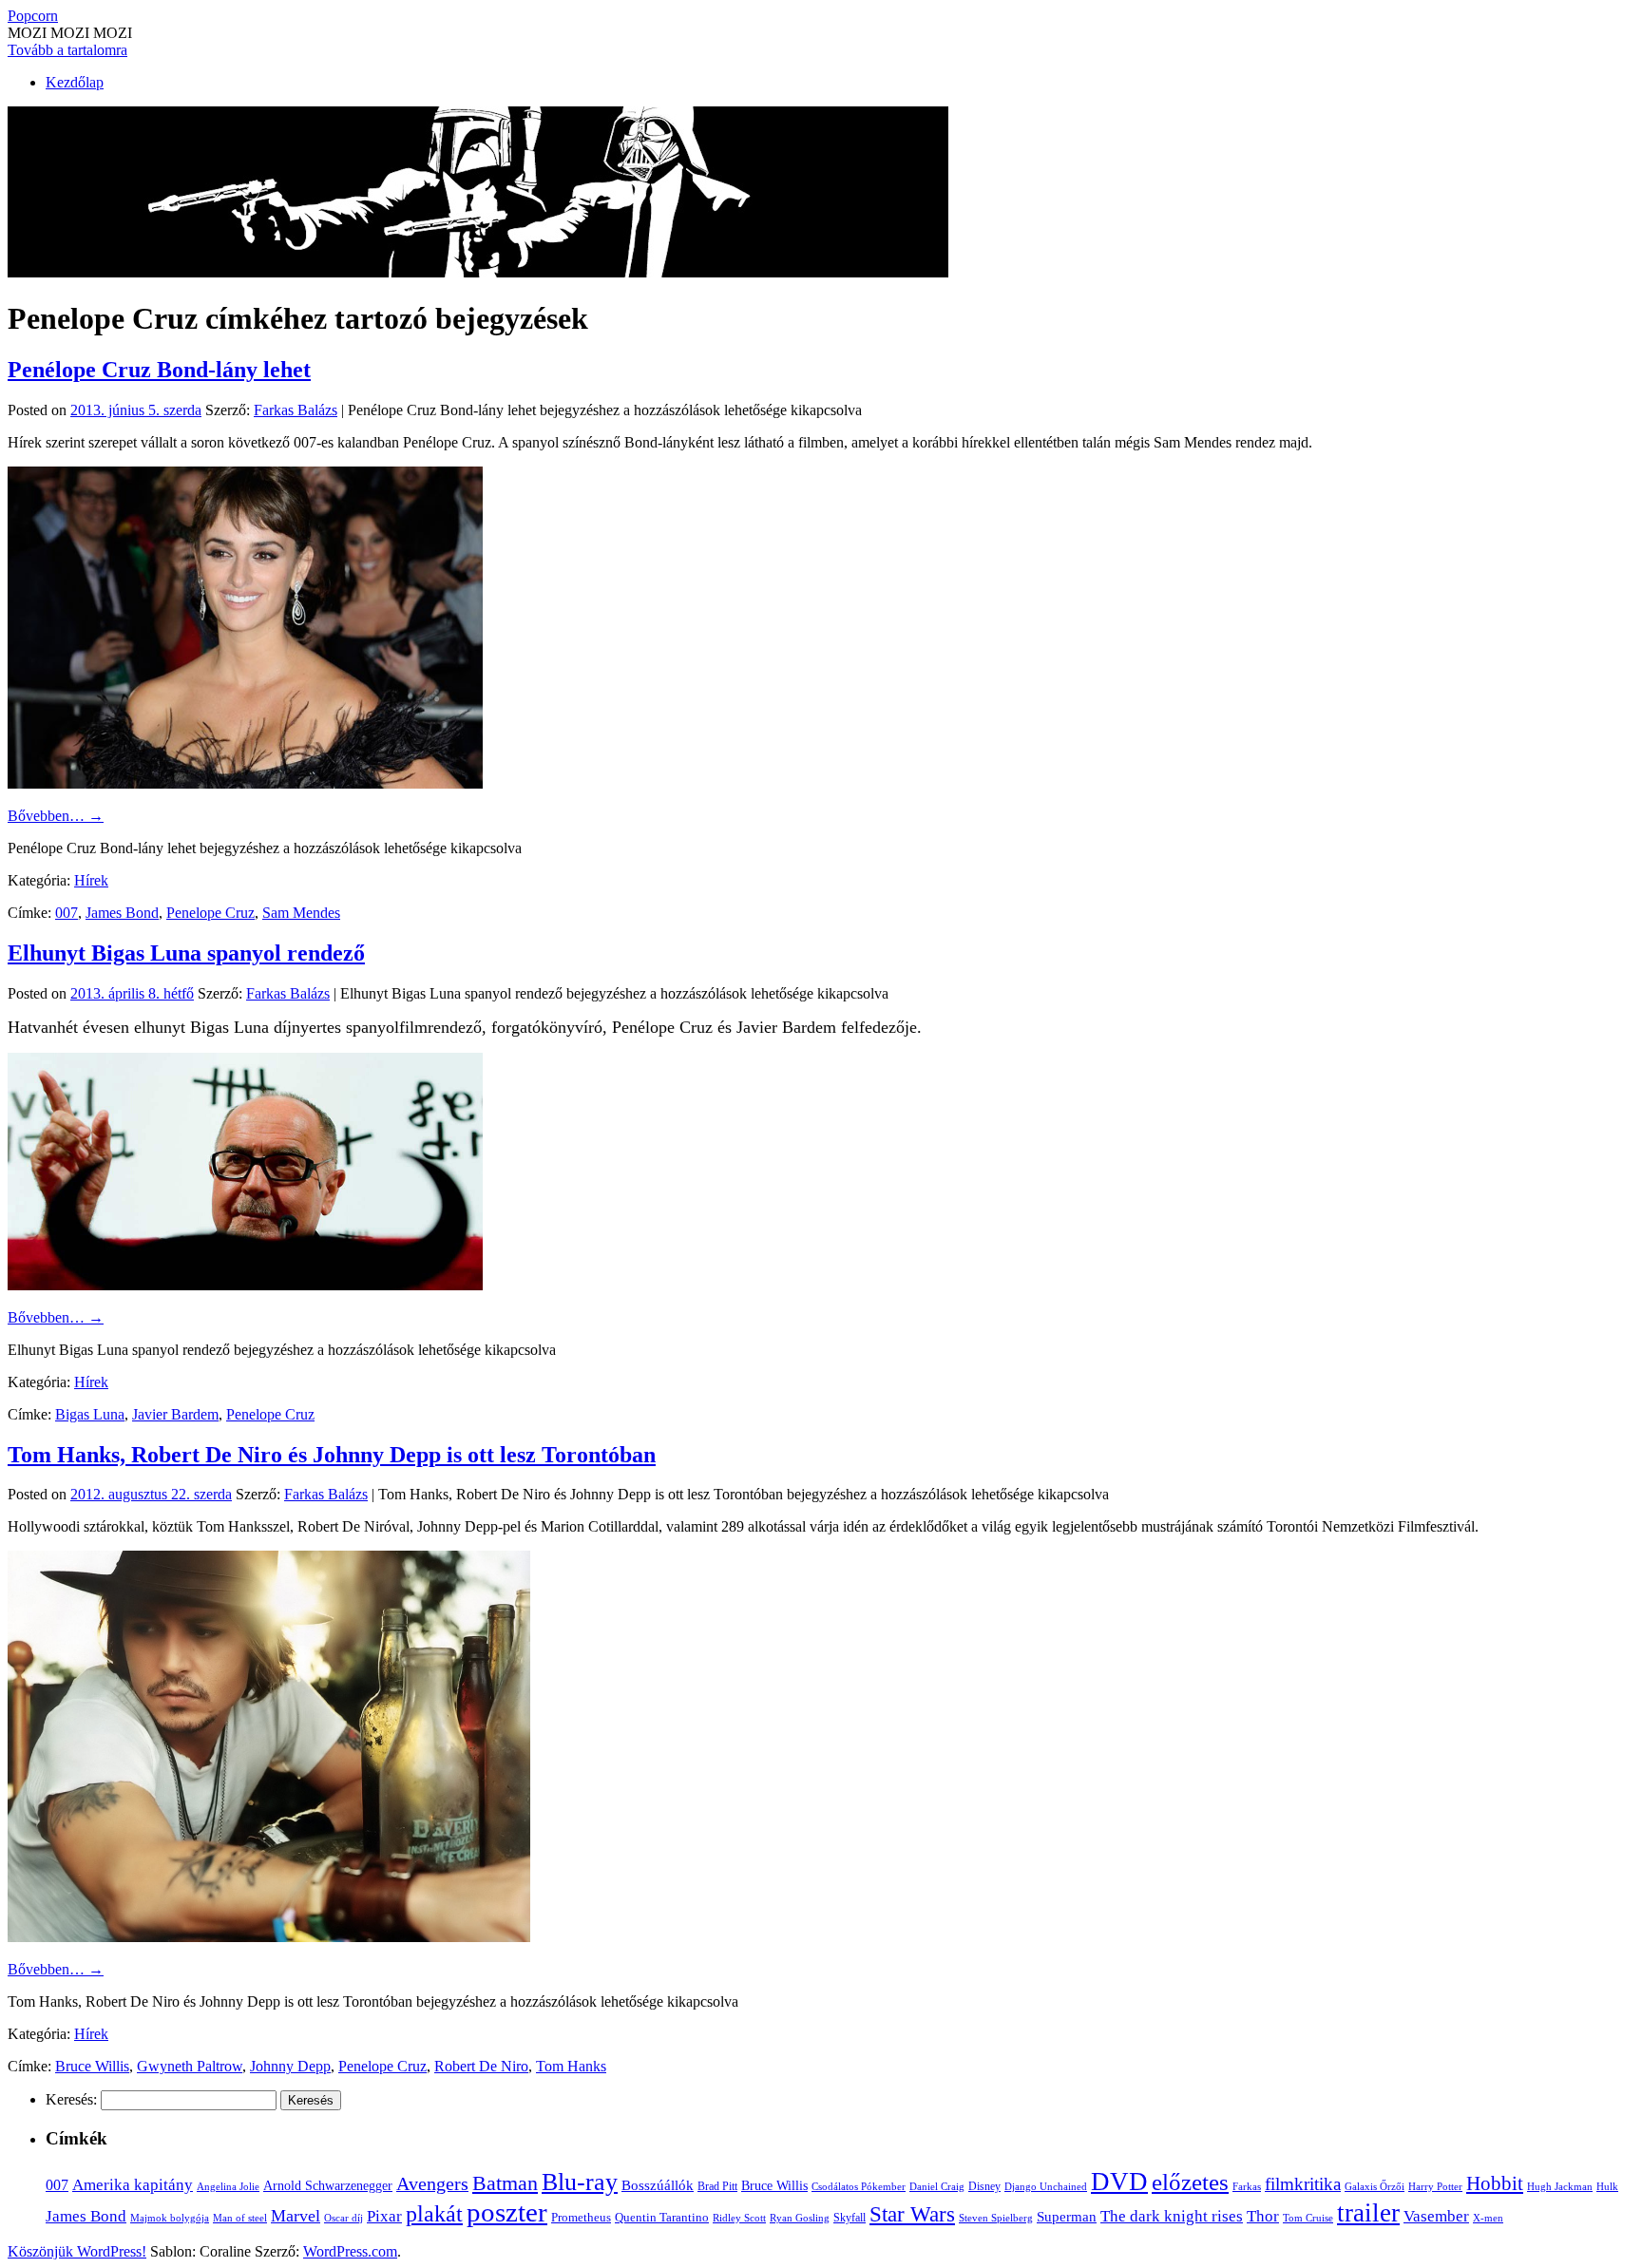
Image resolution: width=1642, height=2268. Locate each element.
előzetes (1190, 2182)
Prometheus (581, 2217)
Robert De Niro (481, 2066)
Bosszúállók (658, 2185)
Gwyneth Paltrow (190, 2066)
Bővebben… (56, 816)
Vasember (1436, 2216)
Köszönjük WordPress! (77, 2251)
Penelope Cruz (210, 913)
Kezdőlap (75, 82)
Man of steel (240, 2218)
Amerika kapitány (133, 2185)
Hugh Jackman (1560, 2186)
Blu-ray (580, 2182)
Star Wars (912, 2214)
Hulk (1607, 2186)
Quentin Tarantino (662, 2217)
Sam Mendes (301, 913)
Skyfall (850, 2218)
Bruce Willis (92, 2066)
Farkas (1247, 2187)
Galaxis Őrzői (1375, 2187)
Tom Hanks (571, 2066)
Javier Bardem (175, 1414)
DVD (1119, 2182)
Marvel (296, 2216)
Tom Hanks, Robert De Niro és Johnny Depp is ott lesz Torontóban (332, 1455)
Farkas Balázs (296, 410)
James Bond (122, 913)
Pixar (384, 2216)
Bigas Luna (90, 1414)
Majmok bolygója (170, 2218)
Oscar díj (344, 2218)
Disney (984, 2186)
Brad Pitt (717, 2186)
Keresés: (71, 2099)
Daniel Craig (937, 2186)
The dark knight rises (1172, 2216)
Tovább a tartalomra (67, 50)
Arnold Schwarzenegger (328, 2185)
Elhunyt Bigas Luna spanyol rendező (186, 953)
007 (67, 913)
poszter (507, 2212)
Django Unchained (1046, 2186)
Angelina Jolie (228, 2187)
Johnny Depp (290, 2066)
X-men (1488, 2218)
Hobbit (1495, 2183)
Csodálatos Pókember (859, 2186)
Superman (1067, 2217)
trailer (1368, 2213)
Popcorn (33, 16)
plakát (434, 2213)
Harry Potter (1435, 2186)
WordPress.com (350, 2251)
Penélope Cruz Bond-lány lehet (159, 370)
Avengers (432, 2183)
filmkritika (1303, 2184)
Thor (1263, 2216)
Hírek (91, 880)
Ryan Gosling (800, 2218)
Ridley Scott (739, 2218)
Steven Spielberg (996, 2218)
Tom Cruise (1308, 2218)
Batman (505, 2183)
